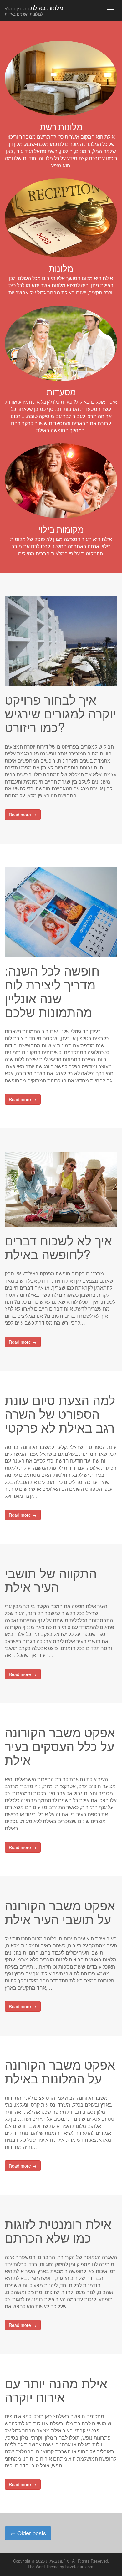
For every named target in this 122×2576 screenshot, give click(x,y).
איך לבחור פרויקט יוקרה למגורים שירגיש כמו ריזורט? (60, 713)
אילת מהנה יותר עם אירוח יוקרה (56, 2390)
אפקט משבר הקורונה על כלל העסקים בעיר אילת (60, 1746)
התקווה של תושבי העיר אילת (51, 1579)
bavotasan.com (79, 2566)
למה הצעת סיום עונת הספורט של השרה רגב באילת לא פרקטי (60, 1413)
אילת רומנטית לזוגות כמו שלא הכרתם (58, 2230)
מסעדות (61, 392)
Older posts (28, 2533)
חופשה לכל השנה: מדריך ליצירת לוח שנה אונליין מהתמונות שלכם (52, 991)
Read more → (23, 815)
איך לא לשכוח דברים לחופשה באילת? (58, 1247)
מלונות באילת (34, 10)
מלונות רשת (61, 127)
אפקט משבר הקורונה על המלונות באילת (60, 2071)
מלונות (61, 268)
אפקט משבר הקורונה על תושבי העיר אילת (60, 1912)
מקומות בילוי (61, 529)
